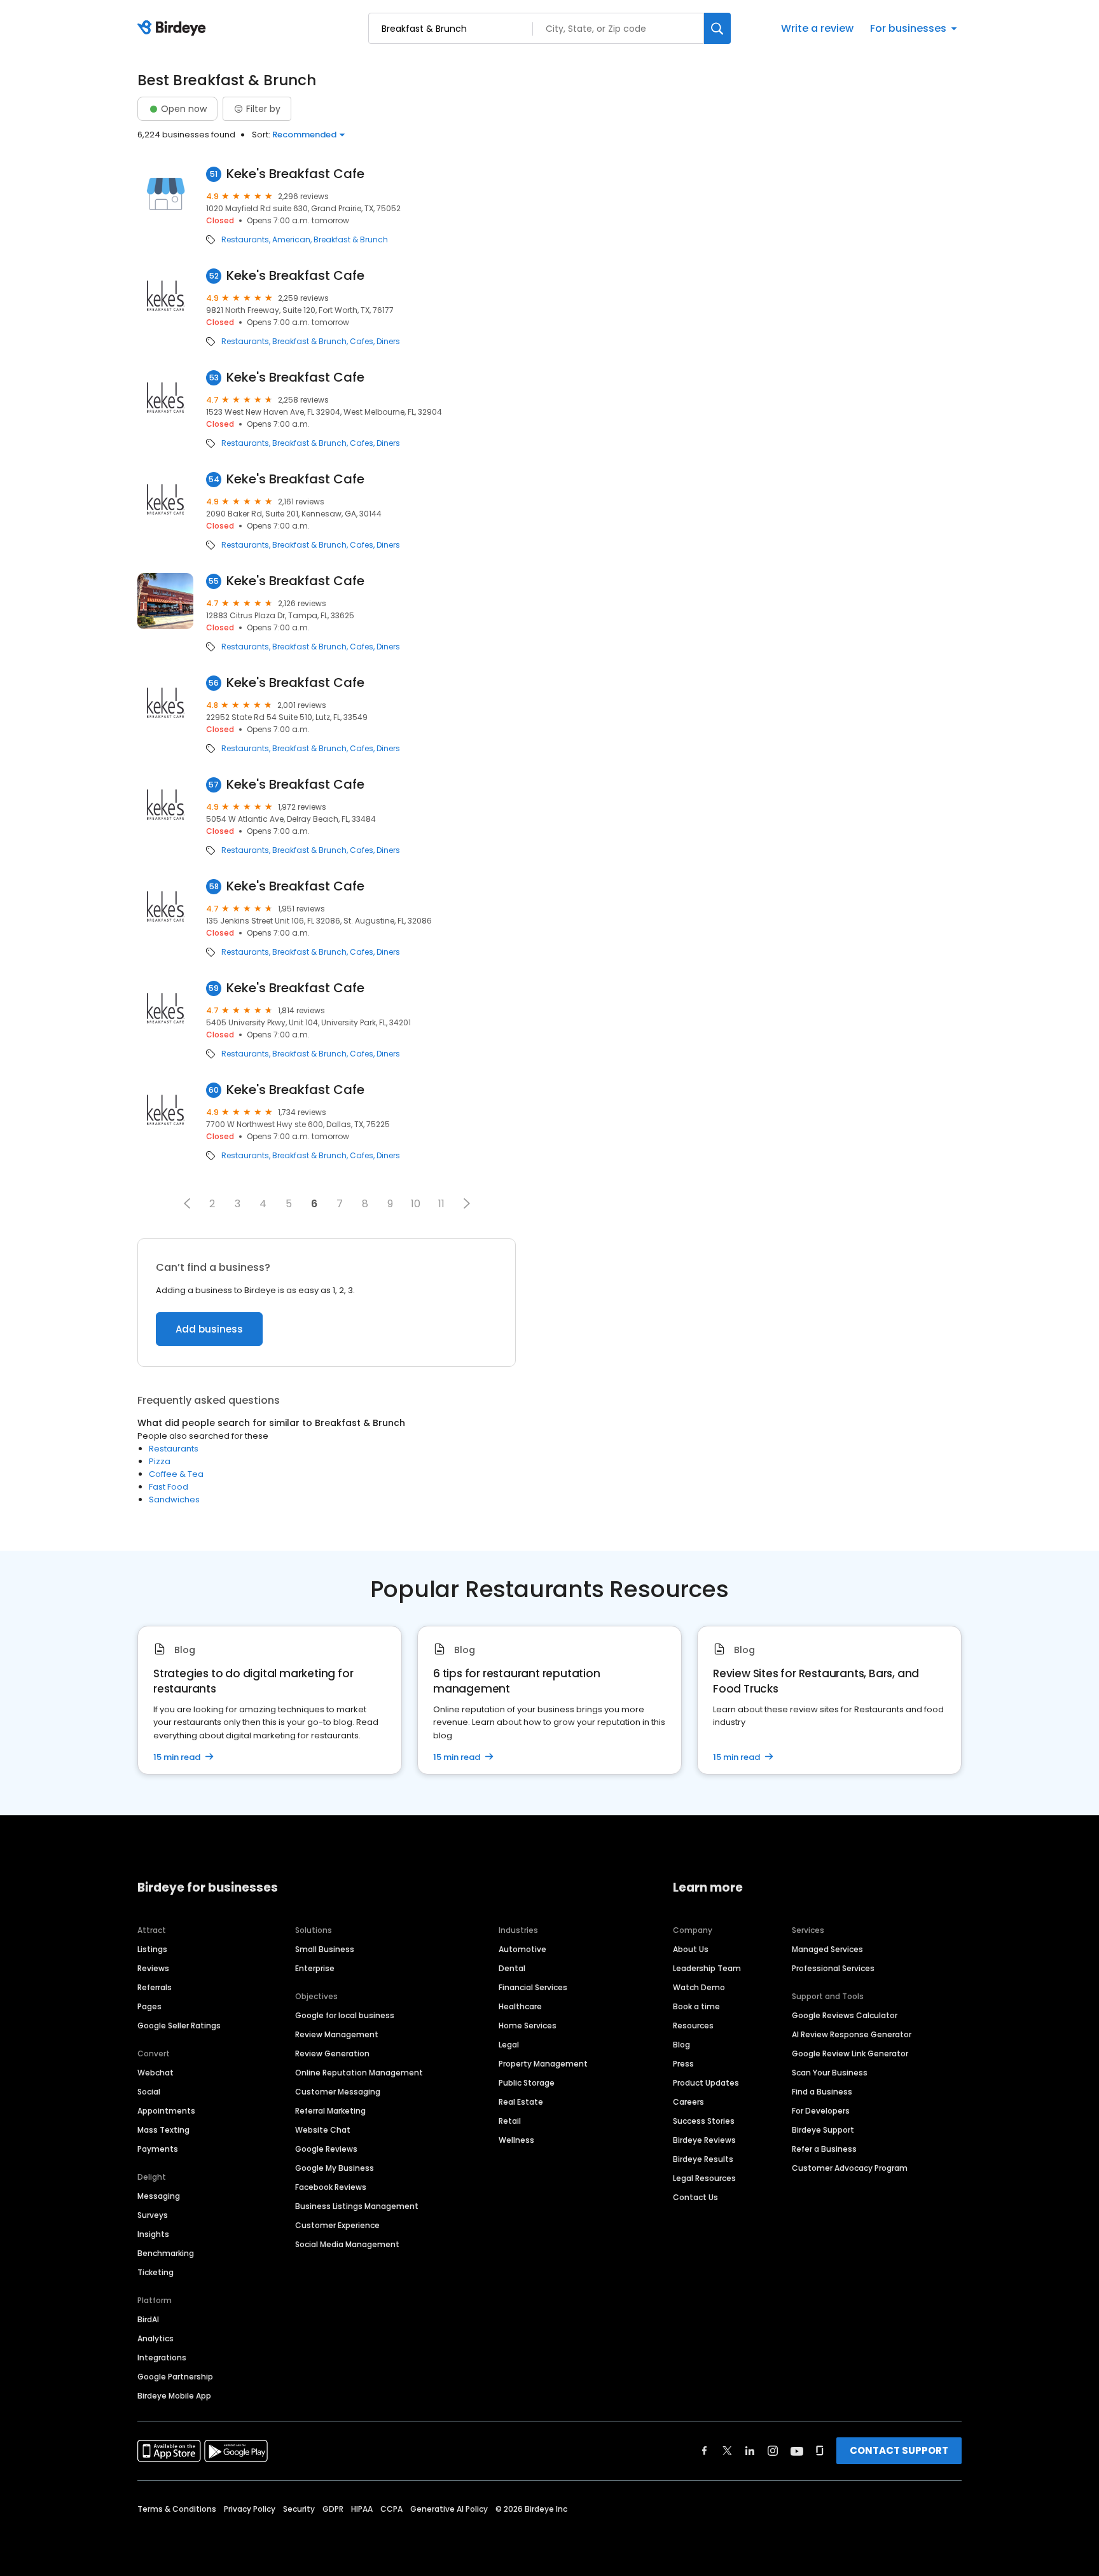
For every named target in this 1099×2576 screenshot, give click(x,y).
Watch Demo (699, 1987)
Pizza (160, 1461)
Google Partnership (175, 2377)
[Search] (717, 28)
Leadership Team (707, 1968)
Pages (149, 2006)
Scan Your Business (830, 2073)
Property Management (543, 2064)
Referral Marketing (330, 2111)
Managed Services (827, 1949)
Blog (681, 2045)
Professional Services (833, 1968)
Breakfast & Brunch (351, 240)
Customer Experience (337, 2225)
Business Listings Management (357, 2206)
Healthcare (520, 2006)
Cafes (362, 342)
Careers (688, 2102)
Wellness (516, 2140)
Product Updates (706, 2083)
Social (149, 2092)
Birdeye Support (823, 2130)
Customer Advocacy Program (850, 2168)
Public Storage (527, 2083)
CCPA (391, 2509)
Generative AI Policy (449, 2509)
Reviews (153, 1968)
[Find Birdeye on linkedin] (750, 2451)
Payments (158, 2149)
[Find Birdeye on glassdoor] (820, 2451)
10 (416, 1204)
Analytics (156, 2338)
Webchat (156, 2073)
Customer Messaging (338, 2092)
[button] (187, 1203)
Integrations (162, 2358)
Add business (209, 1329)
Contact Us (695, 2197)
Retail (510, 2121)
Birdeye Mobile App (174, 2396)
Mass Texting (163, 2130)
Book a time (696, 2006)
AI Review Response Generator (852, 2034)
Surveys (153, 2215)
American (291, 240)
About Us (691, 1949)
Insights (153, 2234)
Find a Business (822, 2092)
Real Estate (521, 2102)
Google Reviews (326, 2149)
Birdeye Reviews (704, 2140)
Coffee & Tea (176, 1474)
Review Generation (332, 2053)
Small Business (325, 1949)
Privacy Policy (250, 2509)
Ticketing (156, 2272)
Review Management (337, 2034)
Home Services (528, 2025)
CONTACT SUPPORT (899, 2450)
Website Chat (323, 2130)
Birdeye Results (703, 2159)
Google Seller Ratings (179, 2025)
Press (683, 2064)
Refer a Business (824, 2149)
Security (299, 2509)
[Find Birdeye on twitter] (727, 2451)
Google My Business (335, 2168)
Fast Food (169, 1487)
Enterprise (315, 1968)
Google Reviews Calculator (845, 2015)
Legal (509, 2045)
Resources (693, 2025)
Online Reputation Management (359, 2073)
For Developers (821, 2111)
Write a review (817, 28)
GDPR (333, 2509)
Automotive (522, 1949)
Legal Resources (704, 2178)
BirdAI (148, 2319)
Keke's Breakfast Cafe (295, 174)
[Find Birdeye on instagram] (773, 2451)
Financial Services (533, 1987)
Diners (388, 342)
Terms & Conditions (177, 2509)
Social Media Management (347, 2244)
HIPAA (362, 2509)
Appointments (166, 2111)
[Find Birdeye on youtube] (797, 2451)
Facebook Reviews (331, 2187)
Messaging (159, 2196)
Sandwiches (174, 1499)
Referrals (155, 1987)
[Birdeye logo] (174, 29)
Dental (512, 1968)
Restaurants (245, 240)
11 (441, 1204)
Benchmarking (166, 2253)
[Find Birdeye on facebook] (705, 2451)
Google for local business (345, 2015)
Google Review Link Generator (850, 2053)
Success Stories (704, 2121)
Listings (152, 1949)
